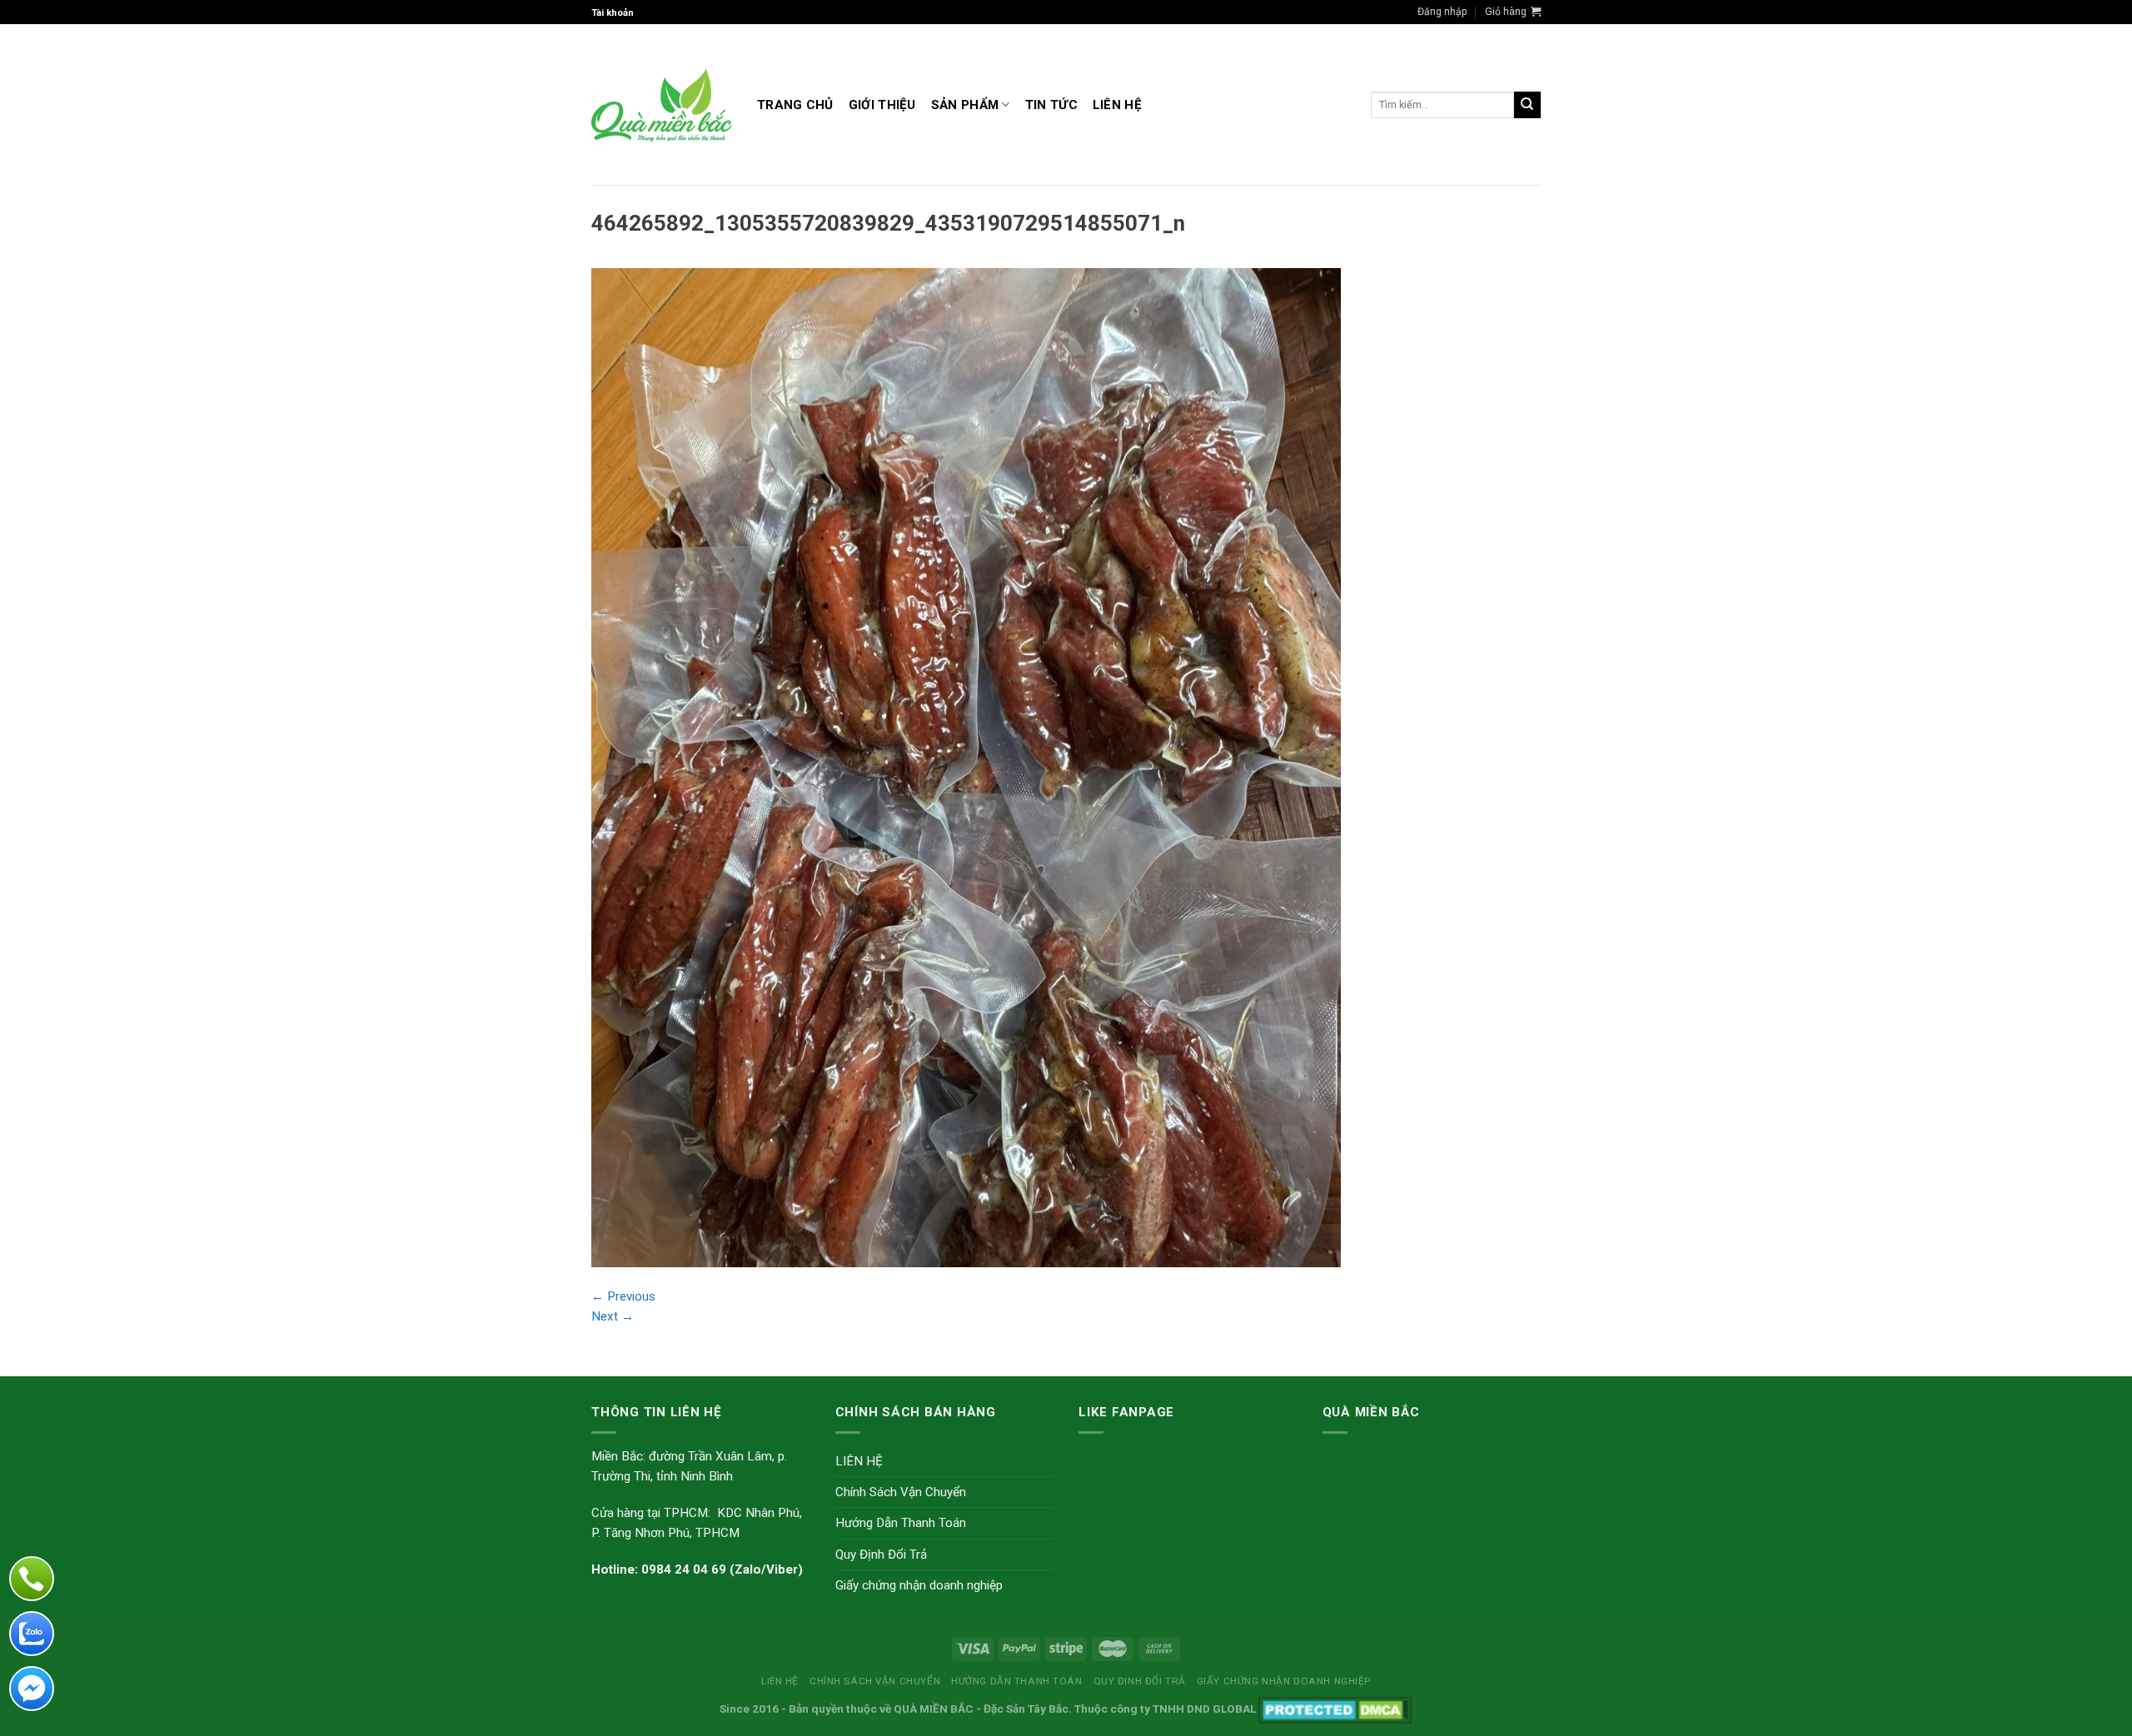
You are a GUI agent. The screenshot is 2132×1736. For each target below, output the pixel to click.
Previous (623, 1296)
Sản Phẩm (965, 105)
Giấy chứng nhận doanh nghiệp (919, 1585)
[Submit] (1527, 105)
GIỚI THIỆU (882, 105)
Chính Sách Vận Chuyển (901, 1492)
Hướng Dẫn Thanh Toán (901, 1523)
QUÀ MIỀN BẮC (934, 1709)
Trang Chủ (795, 105)
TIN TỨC (1051, 105)
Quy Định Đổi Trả (881, 1554)
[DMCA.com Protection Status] (1335, 1709)
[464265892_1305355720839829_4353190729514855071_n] (966, 767)
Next (613, 1316)
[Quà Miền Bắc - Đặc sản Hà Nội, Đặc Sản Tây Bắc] (662, 105)
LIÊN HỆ (1117, 105)
